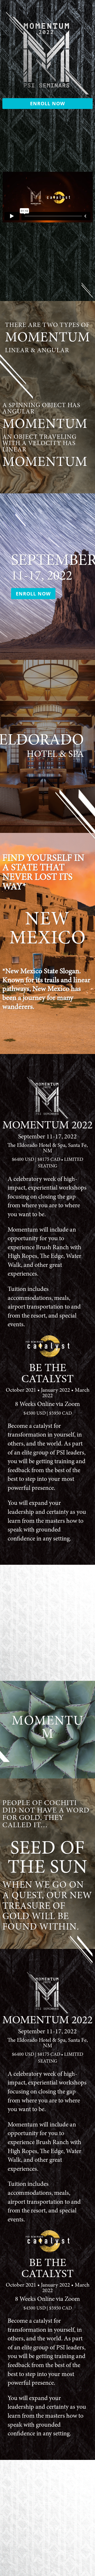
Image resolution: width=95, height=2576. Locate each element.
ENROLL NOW (47, 103)
